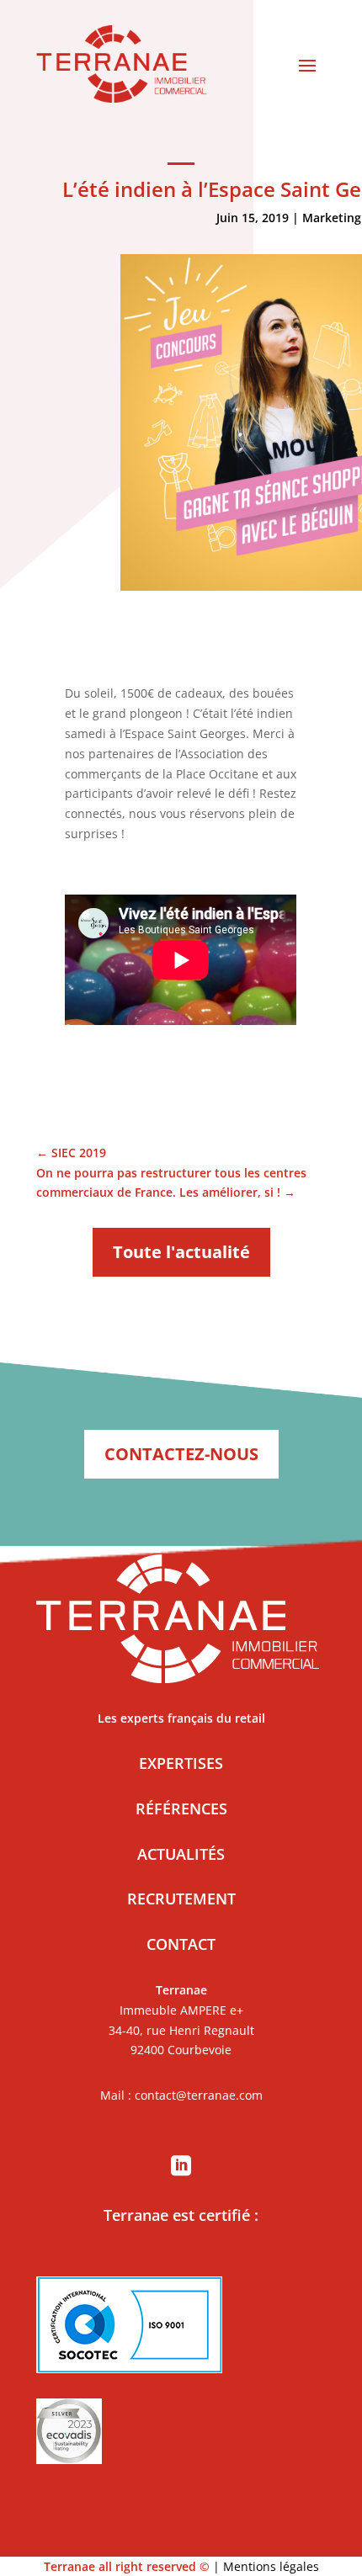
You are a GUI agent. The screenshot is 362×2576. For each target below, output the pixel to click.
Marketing (332, 218)
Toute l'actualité (181, 1252)
